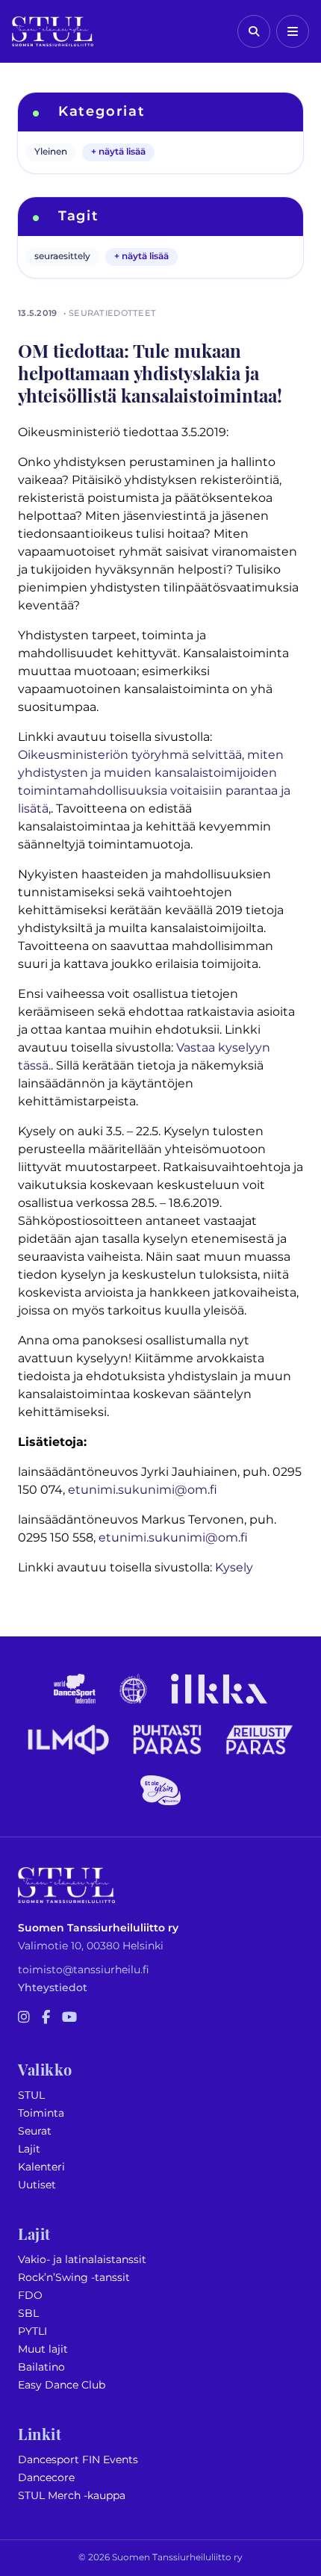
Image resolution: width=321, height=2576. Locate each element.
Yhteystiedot (53, 1988)
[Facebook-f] (46, 2018)
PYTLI (32, 2331)
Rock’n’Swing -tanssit (74, 2278)
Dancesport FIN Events (78, 2460)
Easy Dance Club (62, 2385)
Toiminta (41, 2113)
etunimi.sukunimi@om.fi (143, 1490)
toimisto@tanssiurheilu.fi (84, 1970)
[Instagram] (24, 2018)
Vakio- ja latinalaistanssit (82, 2260)
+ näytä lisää (118, 152)
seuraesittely (62, 257)
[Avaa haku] (254, 31)
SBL (28, 2313)
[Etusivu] (53, 31)
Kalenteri (41, 2167)
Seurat (35, 2131)
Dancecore (46, 2478)
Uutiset (37, 2185)
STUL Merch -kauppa (72, 2496)
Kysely (234, 1568)
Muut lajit (43, 2349)
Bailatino (41, 2367)
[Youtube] (69, 2018)
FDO (30, 2296)
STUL (31, 2095)
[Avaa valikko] (293, 31)
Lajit (29, 2149)
